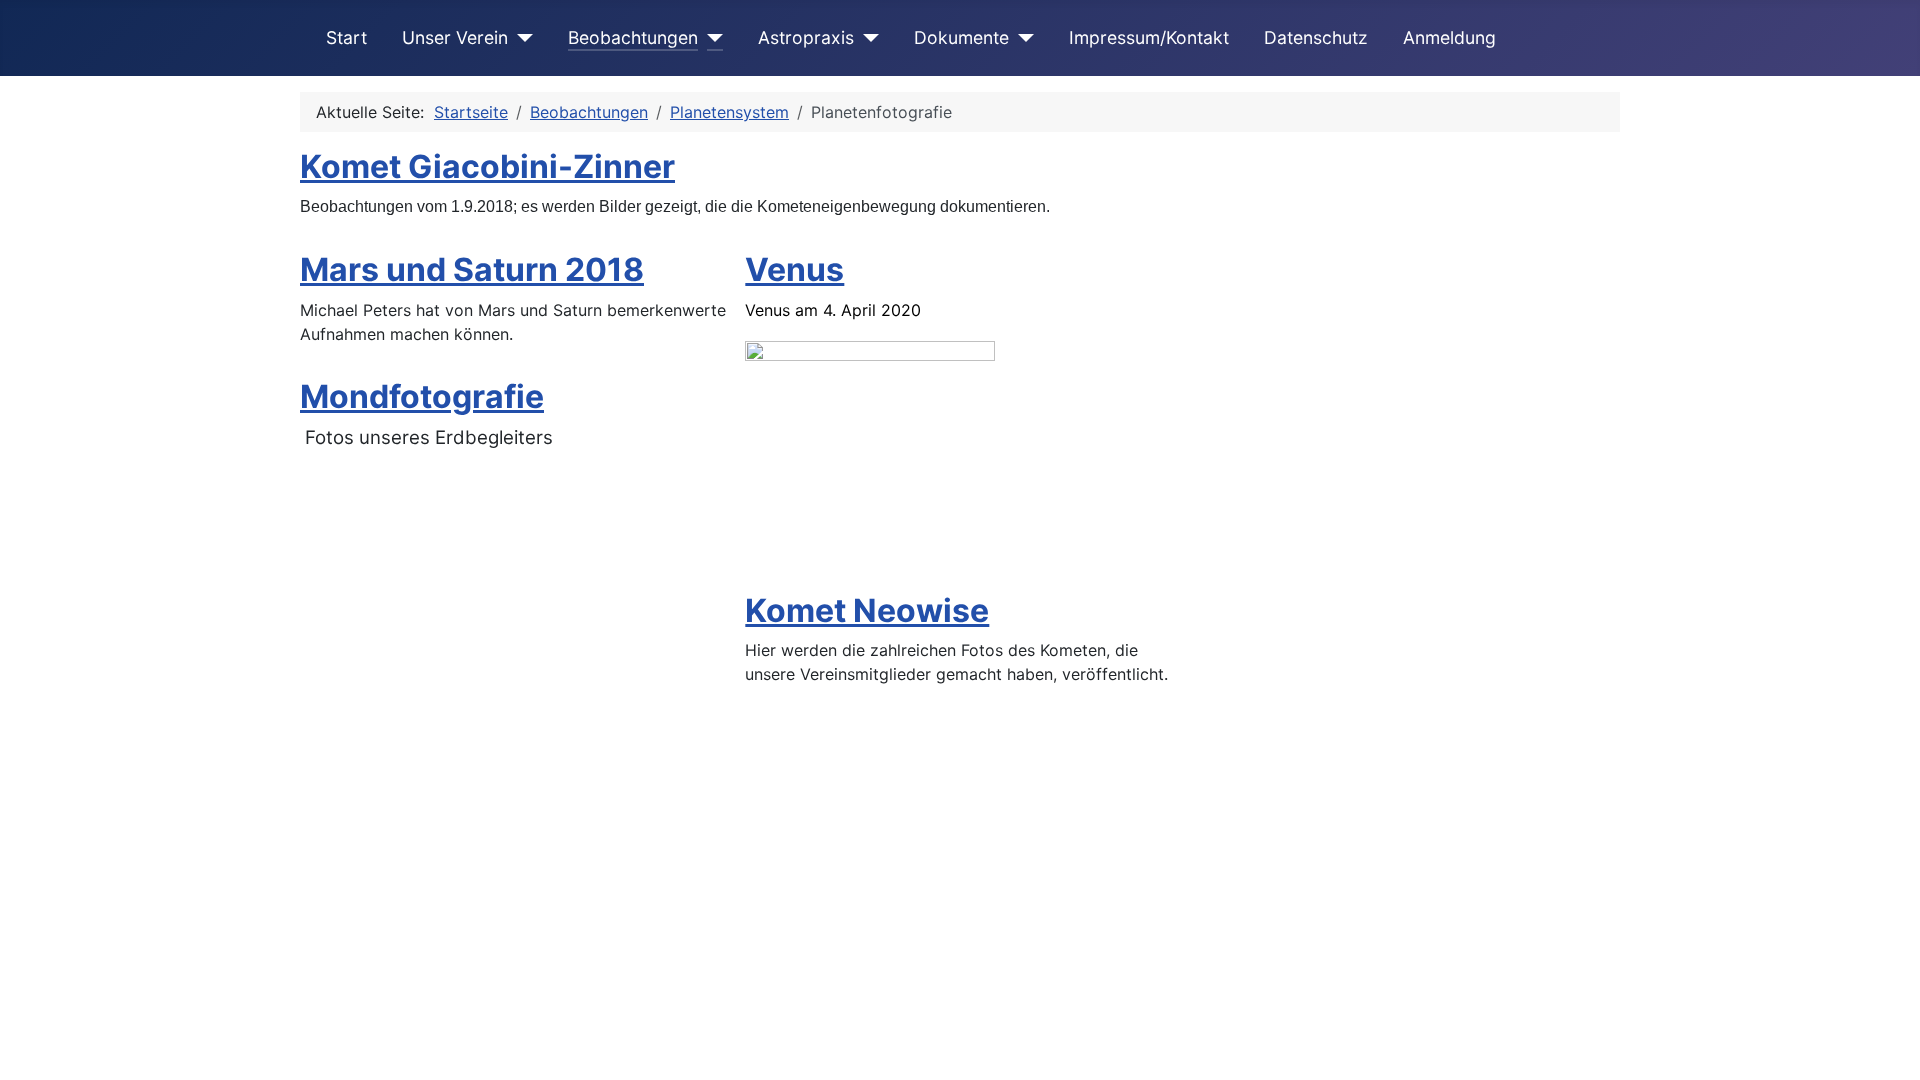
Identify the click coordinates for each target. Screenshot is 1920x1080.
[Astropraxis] (866, 38)
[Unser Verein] (520, 38)
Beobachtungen (633, 37)
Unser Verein (455, 37)
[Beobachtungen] (710, 38)
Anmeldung (1449, 37)
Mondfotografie (422, 396)
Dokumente (961, 37)
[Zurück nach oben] (1885, 1043)
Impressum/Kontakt (1149, 37)
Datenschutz (1316, 37)
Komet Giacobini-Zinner (487, 166)
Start (346, 37)
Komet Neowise (867, 610)
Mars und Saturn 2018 (472, 269)
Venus (794, 269)
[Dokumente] (1021, 38)
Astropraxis (806, 37)
